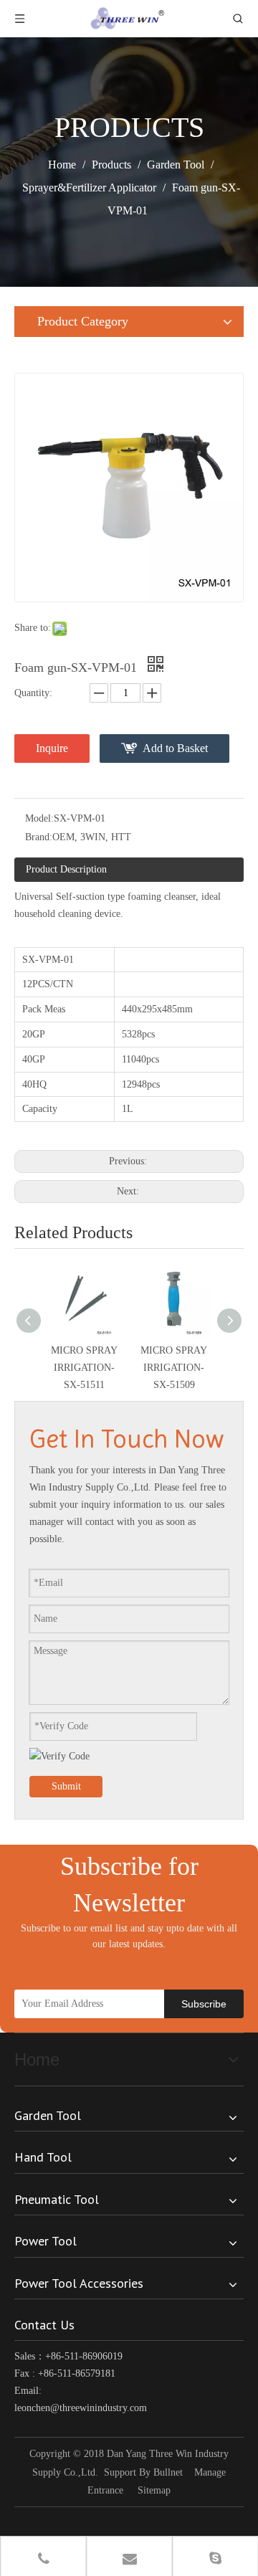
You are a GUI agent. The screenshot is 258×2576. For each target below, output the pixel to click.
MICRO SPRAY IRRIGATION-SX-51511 (84, 1368)
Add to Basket (175, 748)
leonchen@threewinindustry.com (81, 2408)
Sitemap (154, 2490)
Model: (39, 818)
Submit (66, 1786)
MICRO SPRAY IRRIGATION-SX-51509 (174, 1368)
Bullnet (168, 2472)
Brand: (39, 837)
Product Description (66, 869)
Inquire (52, 748)
